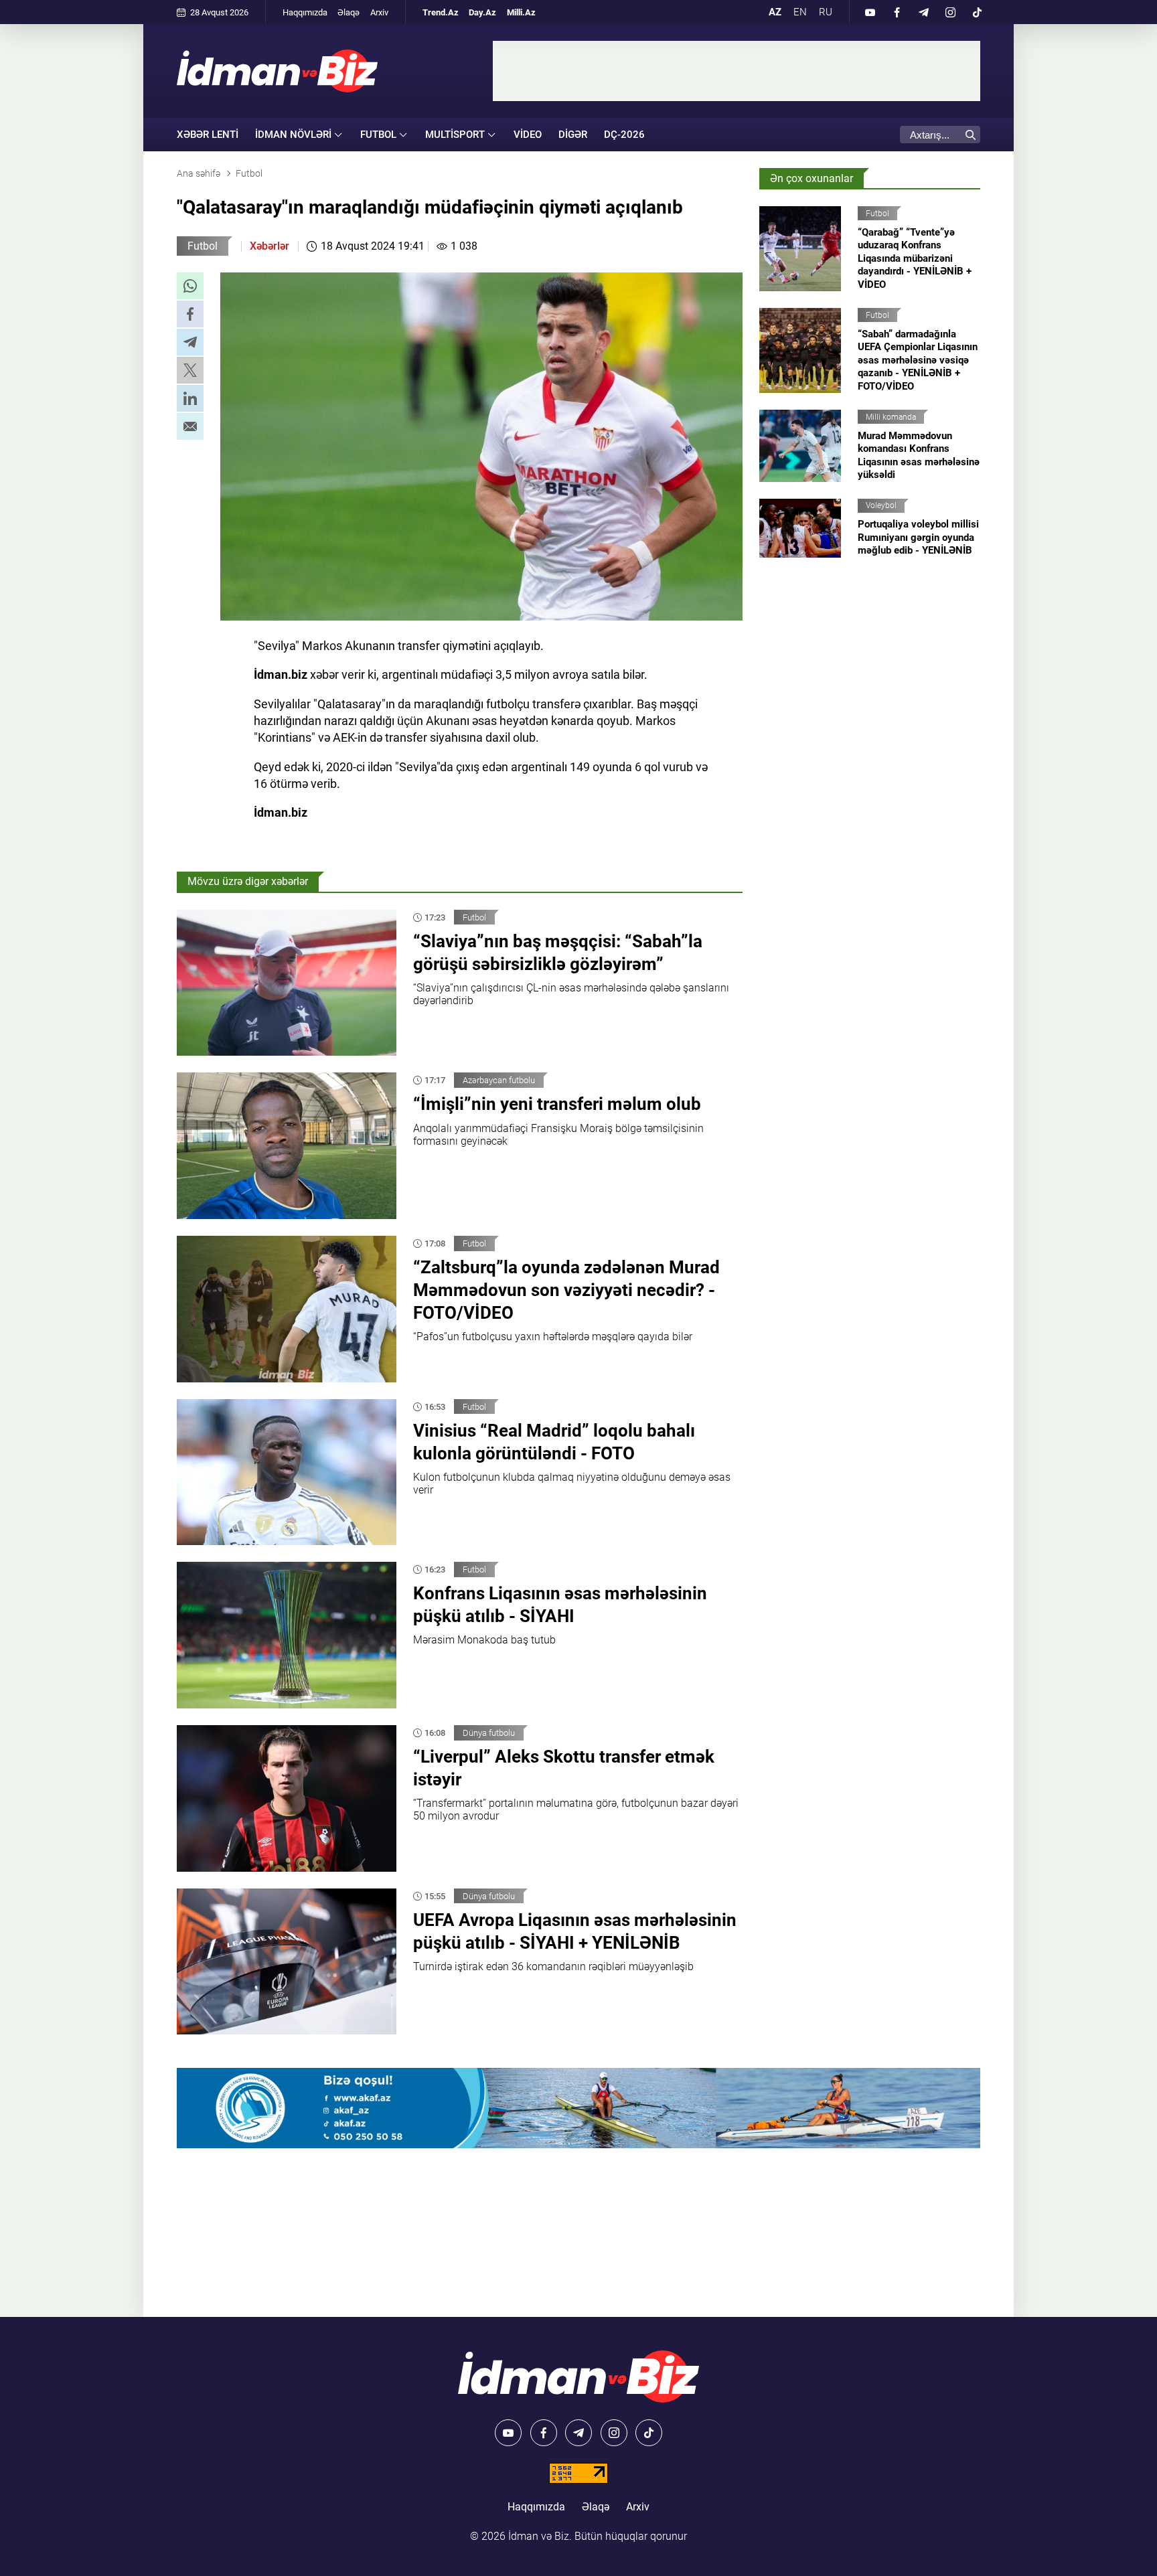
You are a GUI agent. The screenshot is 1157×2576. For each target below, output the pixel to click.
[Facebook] (897, 12)
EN (800, 12)
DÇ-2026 (624, 135)
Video (528, 135)
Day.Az (482, 12)
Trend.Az (441, 12)
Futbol (203, 246)
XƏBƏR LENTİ (208, 135)
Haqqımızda (305, 12)
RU (826, 12)
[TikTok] (977, 12)
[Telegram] (923, 12)
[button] (190, 286)
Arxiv (379, 12)
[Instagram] (950, 12)
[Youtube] (870, 12)
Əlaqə (349, 12)
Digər (573, 135)
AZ (775, 12)
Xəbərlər (269, 246)
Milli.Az (521, 12)
